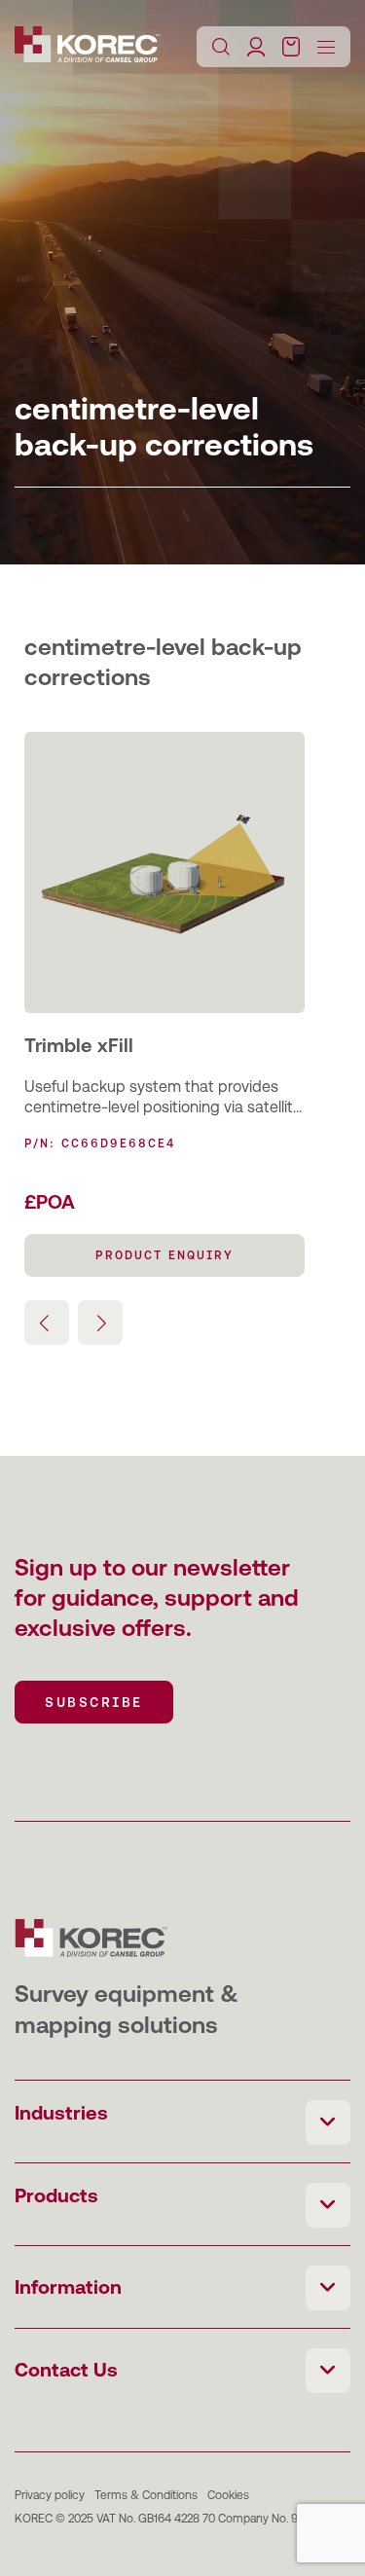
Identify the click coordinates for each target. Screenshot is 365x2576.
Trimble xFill (79, 1045)
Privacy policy (50, 2495)
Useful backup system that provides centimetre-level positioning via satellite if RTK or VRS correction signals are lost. (163, 1098)
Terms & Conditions (146, 2495)
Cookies (228, 2495)
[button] (100, 1323)
